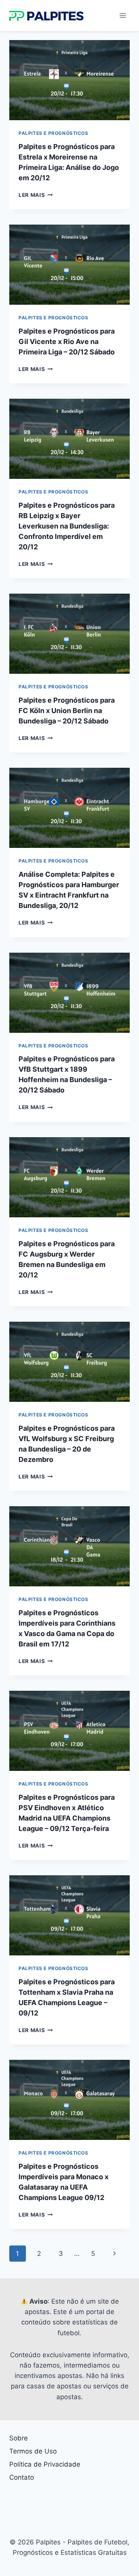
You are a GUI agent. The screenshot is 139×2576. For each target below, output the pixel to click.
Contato (22, 2477)
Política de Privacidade (45, 2464)
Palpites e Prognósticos (53, 133)
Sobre (19, 2438)
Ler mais (36, 195)
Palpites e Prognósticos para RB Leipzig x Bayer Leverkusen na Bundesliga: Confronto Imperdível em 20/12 (67, 526)
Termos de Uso (33, 2451)
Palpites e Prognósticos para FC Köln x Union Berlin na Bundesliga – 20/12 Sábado (67, 711)
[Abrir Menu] (123, 15)
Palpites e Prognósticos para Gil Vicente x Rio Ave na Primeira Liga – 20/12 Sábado (67, 342)
